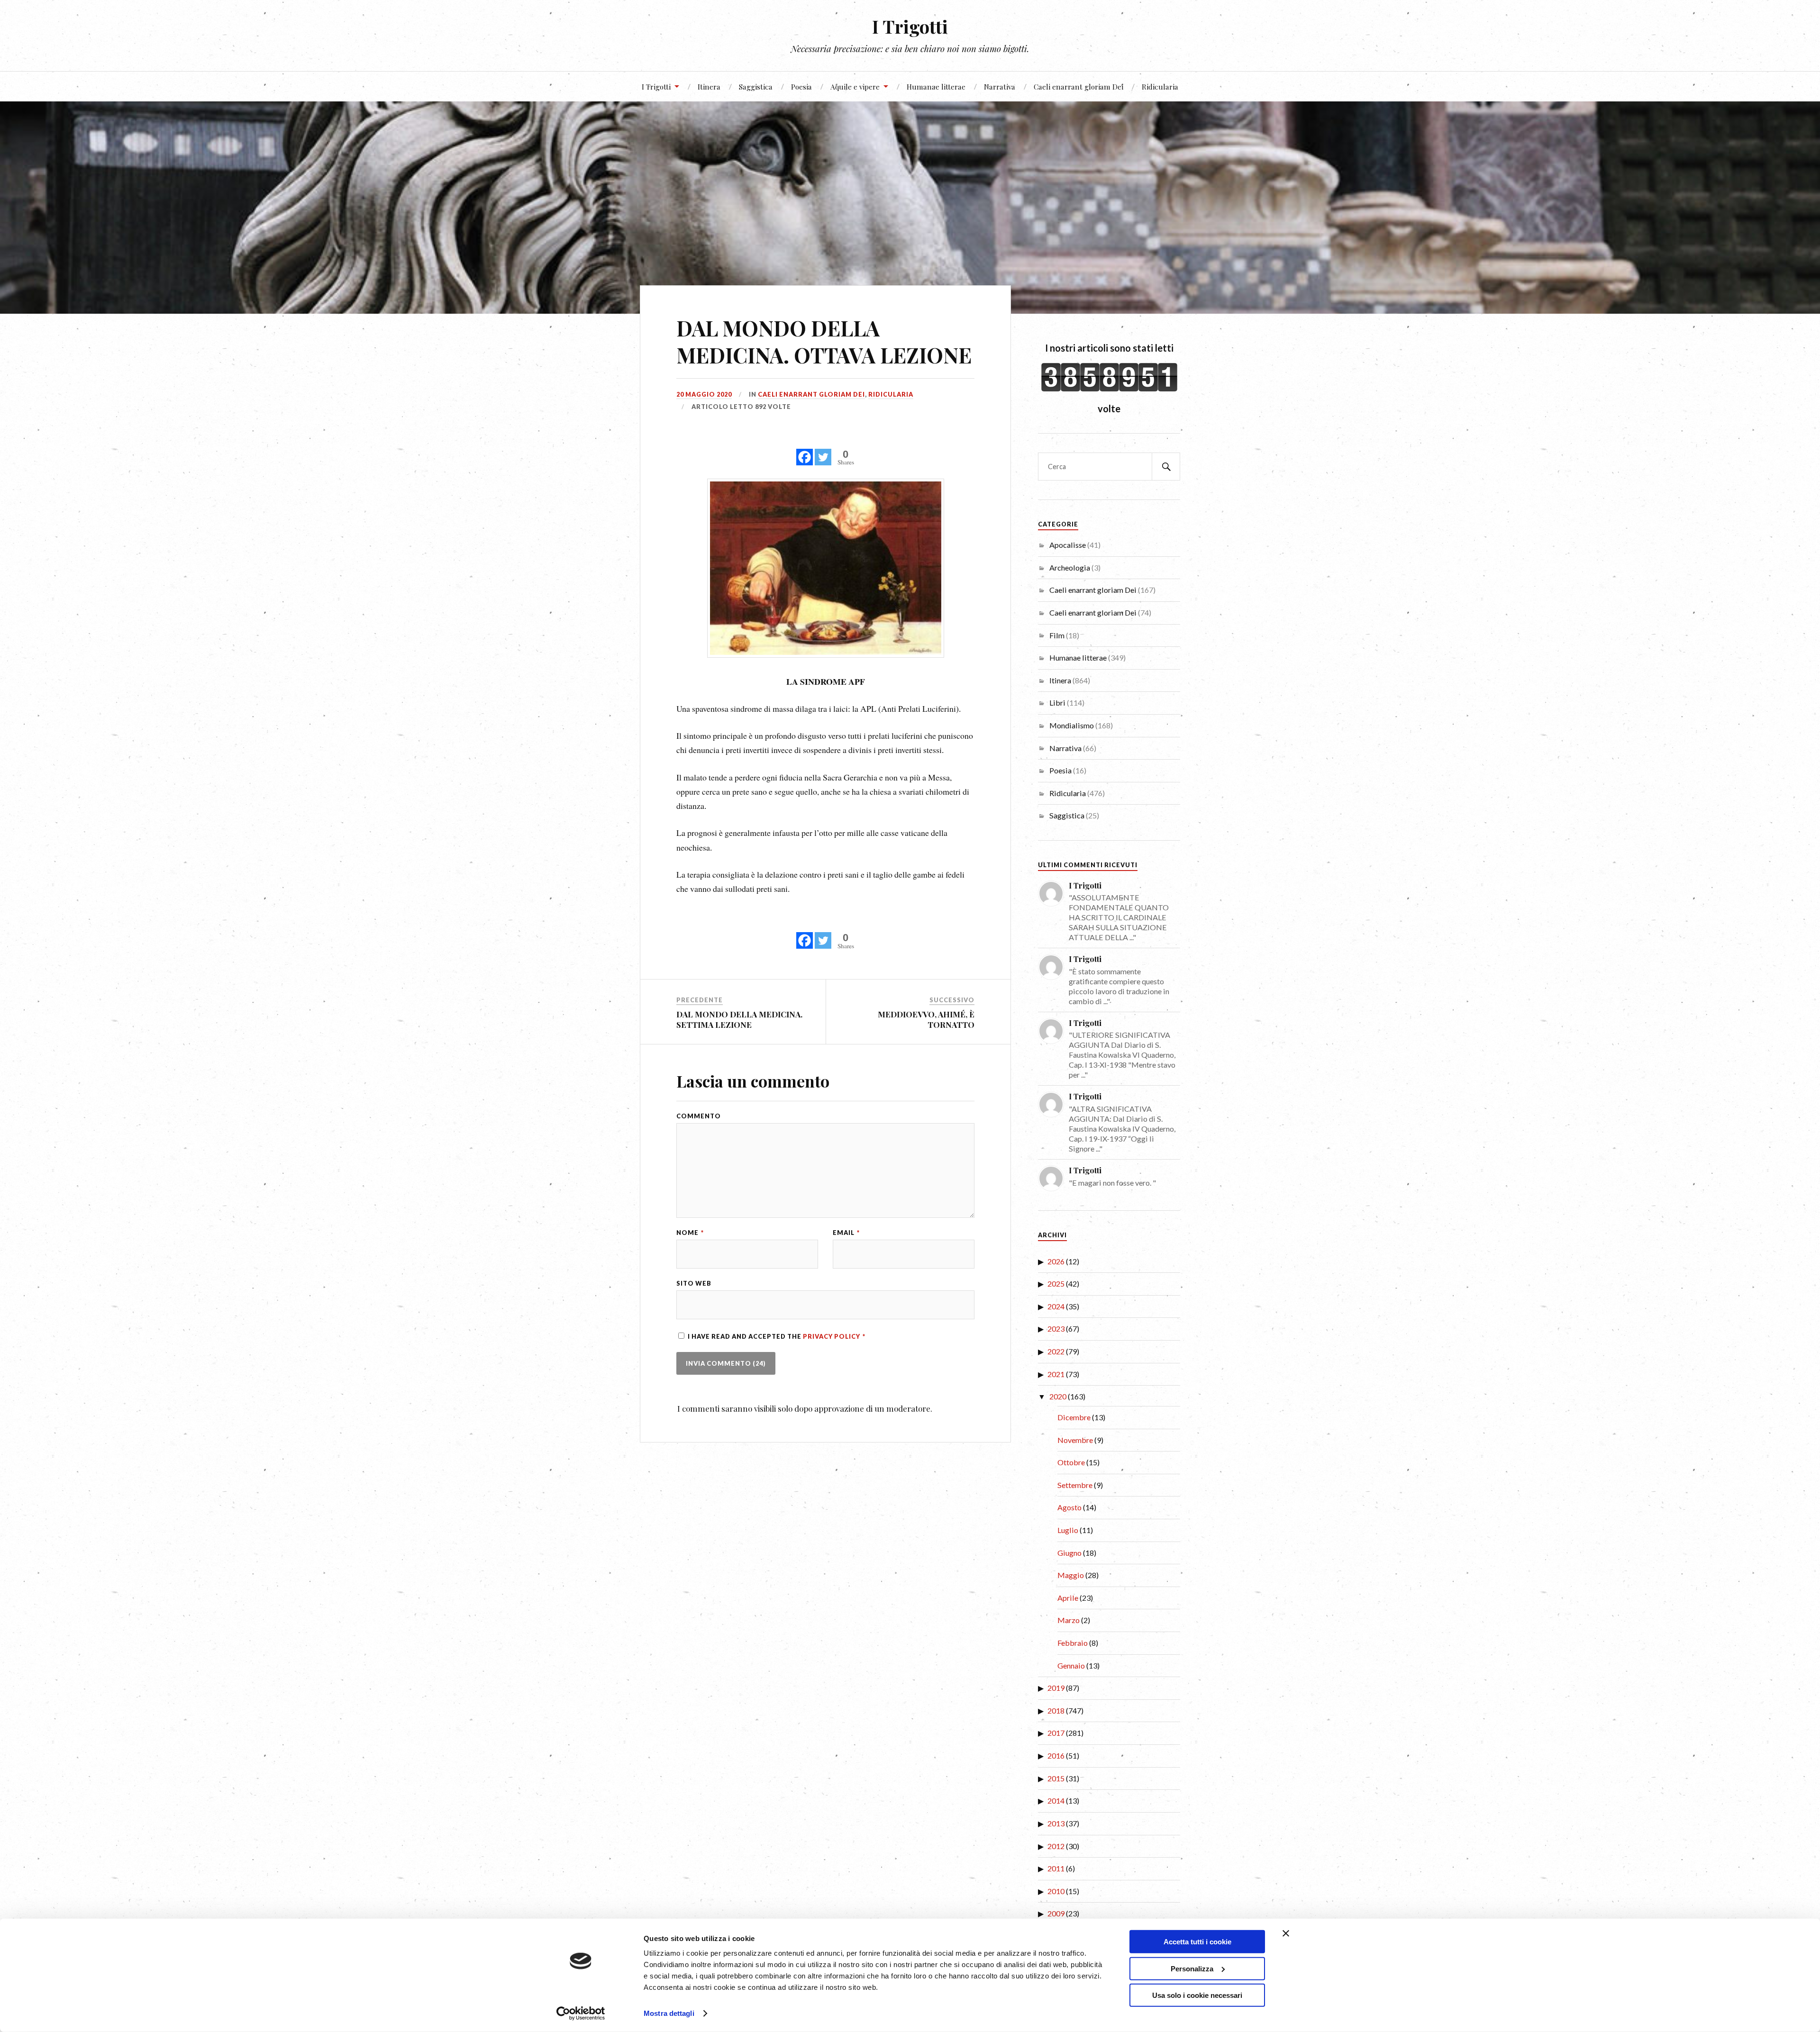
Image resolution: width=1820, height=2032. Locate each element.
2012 (1056, 1846)
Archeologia (1070, 567)
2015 (1056, 1778)
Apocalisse (1068, 545)
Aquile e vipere (855, 86)
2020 (1058, 1396)
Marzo (1069, 1620)
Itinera (709, 86)
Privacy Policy (832, 1336)
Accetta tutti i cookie (1197, 1942)
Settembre (1075, 1485)
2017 (1056, 1733)
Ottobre (1071, 1462)
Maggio (1071, 1575)
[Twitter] (823, 452)
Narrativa (1000, 86)
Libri (1057, 703)
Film (1057, 635)
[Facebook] (805, 452)
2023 (1056, 1329)
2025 (1056, 1284)
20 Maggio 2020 (704, 394)
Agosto (1069, 1507)
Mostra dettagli (669, 2013)
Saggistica (756, 86)
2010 (1056, 1891)
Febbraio (1073, 1643)
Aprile (1068, 1598)
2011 (1056, 1868)
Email (846, 1233)
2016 (1056, 1755)
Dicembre (1074, 1417)
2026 (1056, 1261)
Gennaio (1071, 1665)
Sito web (694, 1284)
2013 (1056, 1823)
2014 (1056, 1801)
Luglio (1068, 1530)
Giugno (1069, 1553)
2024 (1056, 1306)
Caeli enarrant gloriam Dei (1078, 86)
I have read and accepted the (777, 1336)
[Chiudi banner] (1286, 1933)
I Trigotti (910, 26)
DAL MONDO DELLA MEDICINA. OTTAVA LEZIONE (824, 341)
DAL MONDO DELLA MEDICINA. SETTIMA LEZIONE (739, 1019)
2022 (1056, 1351)
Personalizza (1192, 1968)
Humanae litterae (936, 86)
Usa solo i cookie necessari (1197, 1995)
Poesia (801, 86)
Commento (699, 1116)
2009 (1056, 1913)
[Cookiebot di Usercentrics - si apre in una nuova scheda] (581, 2014)
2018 (1056, 1710)
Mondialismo (1072, 725)
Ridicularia (1160, 86)
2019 (1056, 1688)
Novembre (1075, 1440)
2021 (1056, 1374)
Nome (690, 1233)
